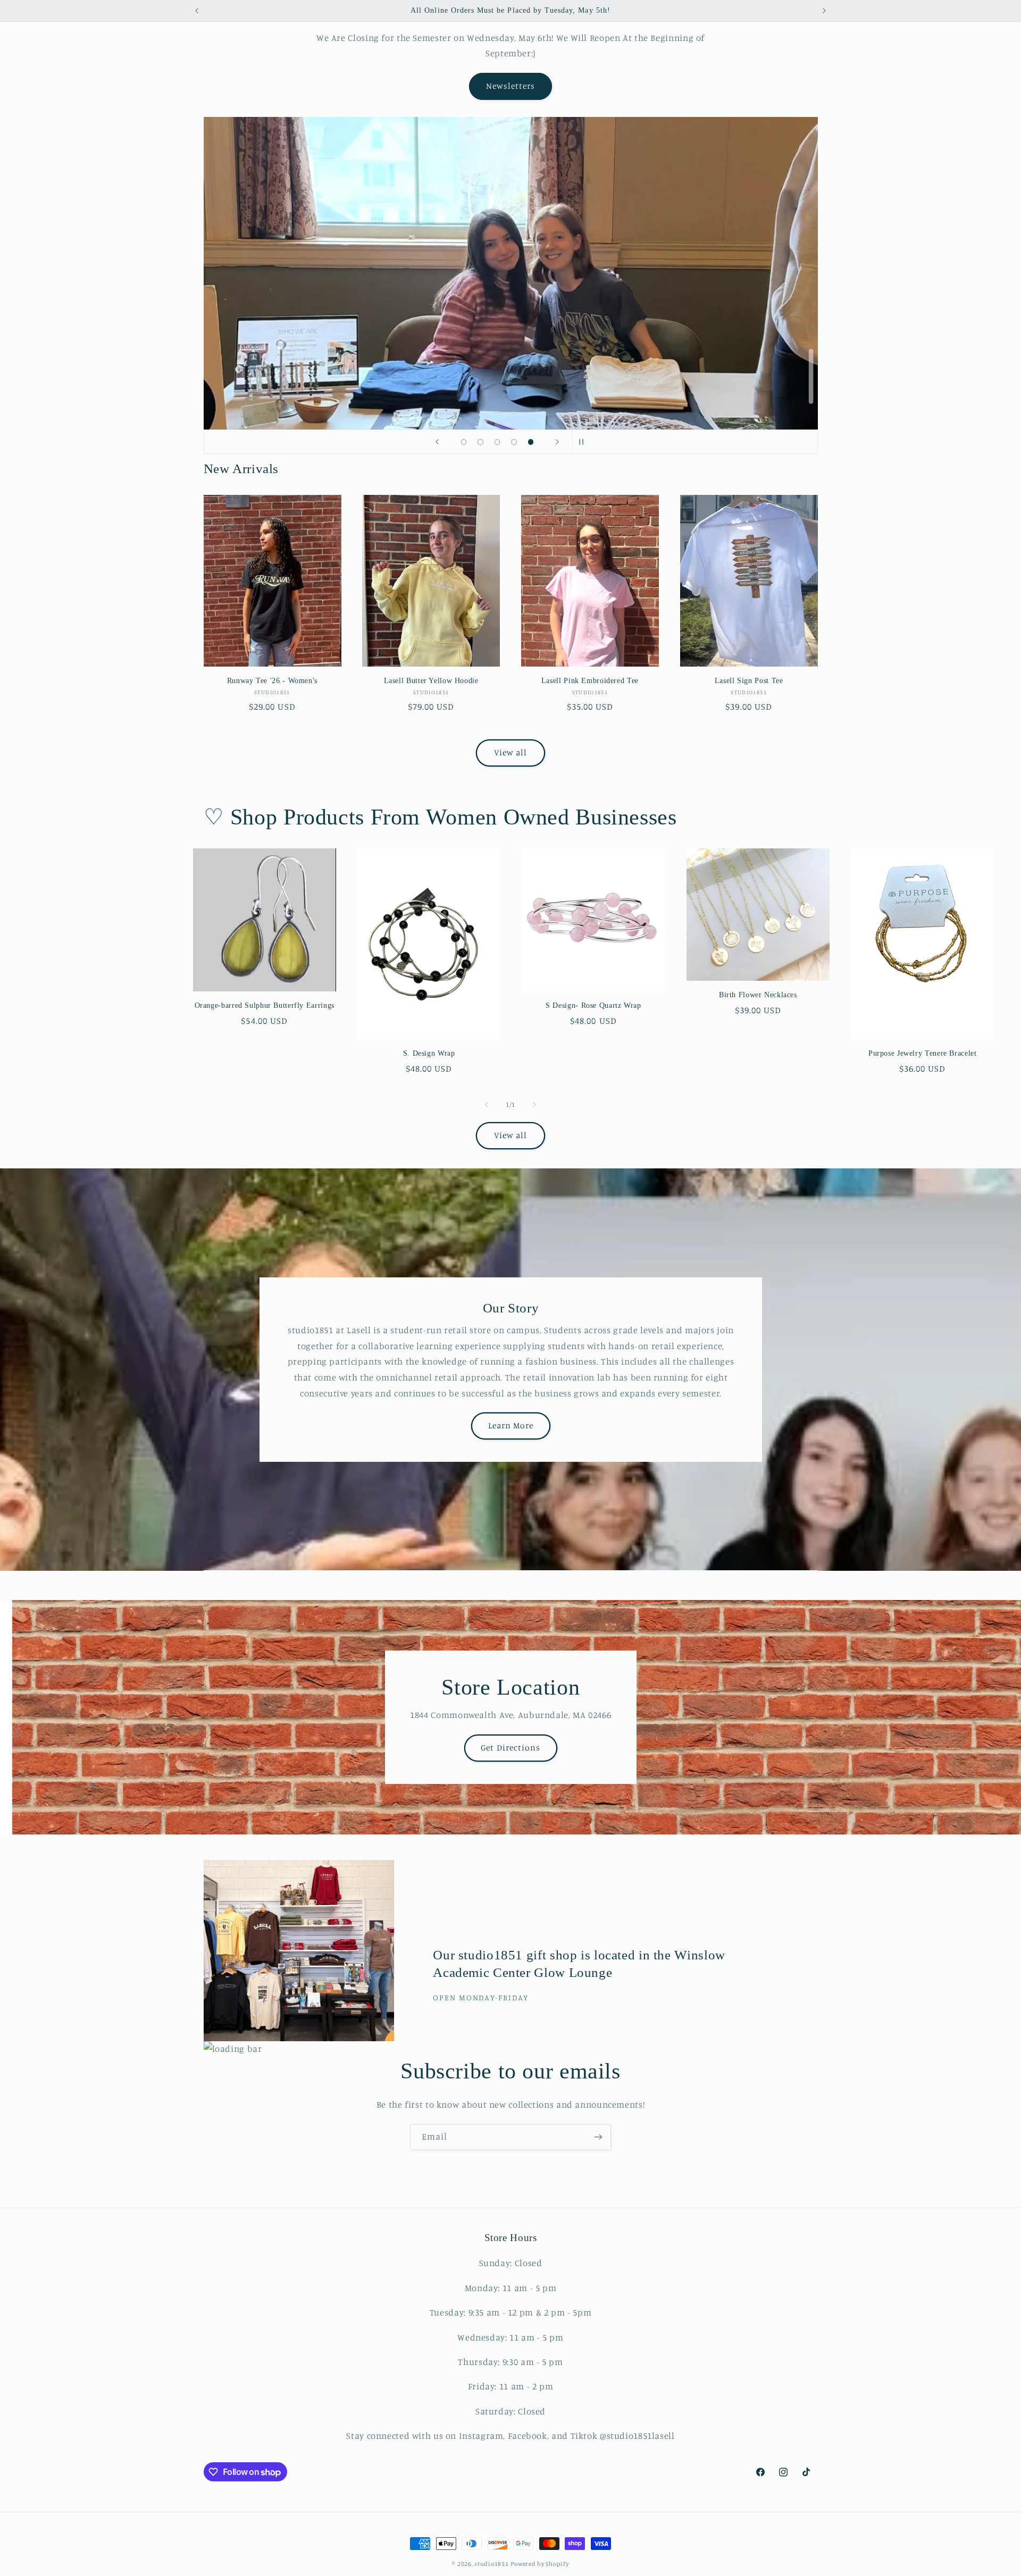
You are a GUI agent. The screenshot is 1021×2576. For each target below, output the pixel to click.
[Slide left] (487, 1105)
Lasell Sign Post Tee (749, 681)
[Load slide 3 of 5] (497, 442)
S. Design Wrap (429, 1053)
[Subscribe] (598, 2137)
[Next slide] (557, 442)
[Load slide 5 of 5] (531, 442)
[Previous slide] (437, 442)
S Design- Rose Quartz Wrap (593, 1005)
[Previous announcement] (197, 11)
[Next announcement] (824, 11)
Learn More (510, 1425)
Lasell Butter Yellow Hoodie (431, 681)
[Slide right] (534, 1105)
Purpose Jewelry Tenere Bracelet (923, 1053)
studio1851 (491, 2564)
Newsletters (511, 86)
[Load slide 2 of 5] (481, 442)
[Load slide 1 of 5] (464, 442)
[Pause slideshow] (584, 442)
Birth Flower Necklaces (758, 995)
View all (510, 752)
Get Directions (510, 1748)
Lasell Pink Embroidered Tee (590, 681)
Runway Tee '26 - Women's (272, 681)
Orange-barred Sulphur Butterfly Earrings (265, 1005)
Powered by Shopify (539, 2564)
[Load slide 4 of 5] (514, 442)
